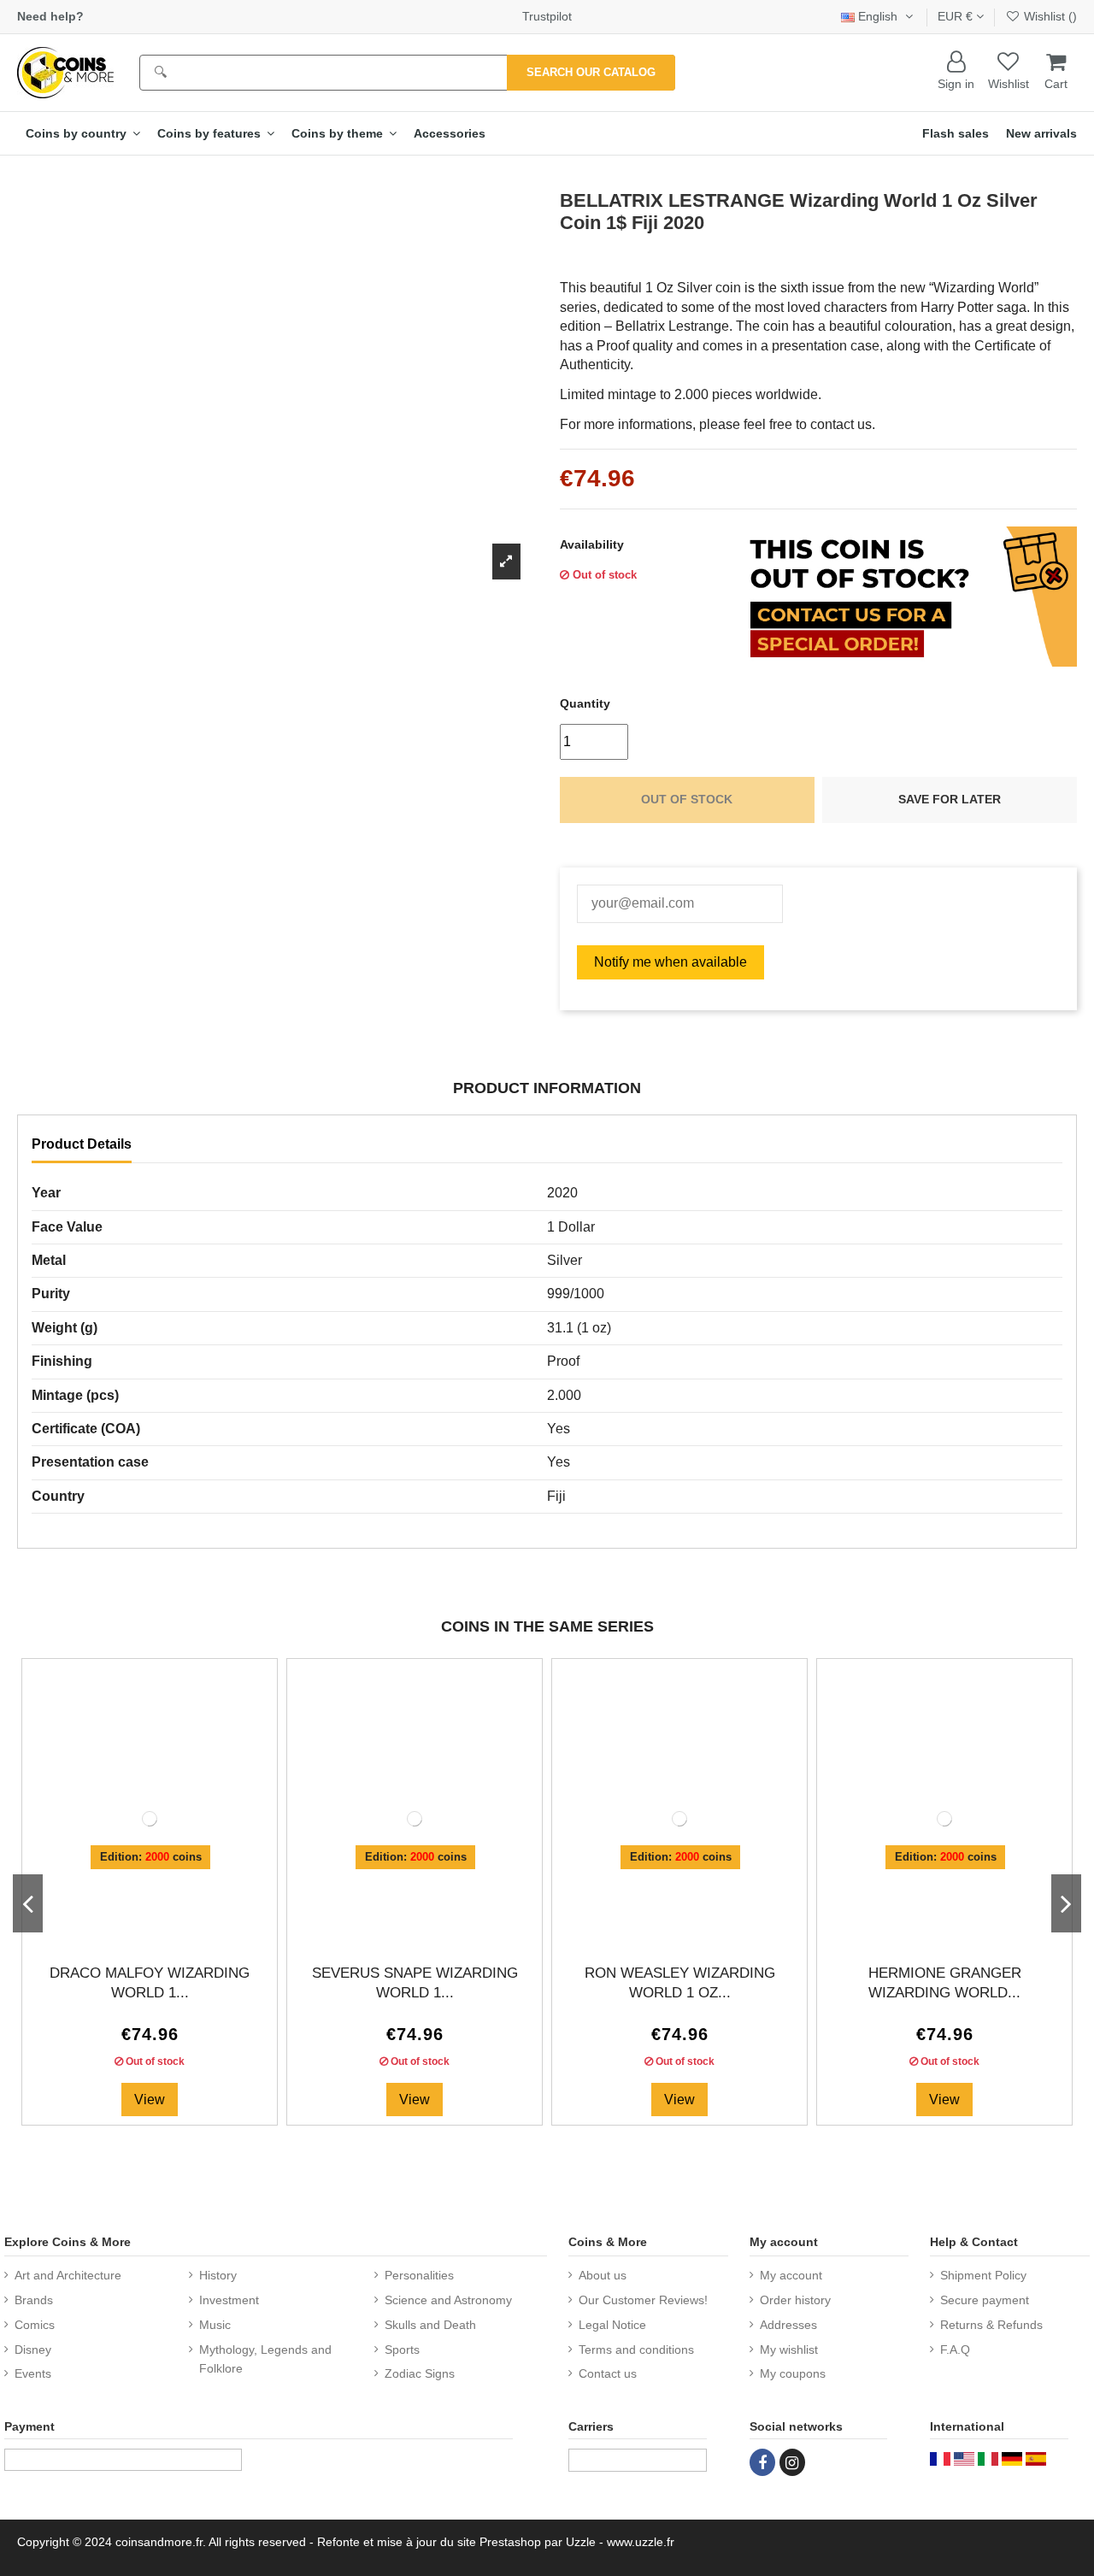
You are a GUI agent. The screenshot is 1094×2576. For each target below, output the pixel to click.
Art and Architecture (68, 2275)
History (218, 2275)
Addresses (788, 2325)
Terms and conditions (636, 2350)
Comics (35, 2325)
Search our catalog (591, 72)
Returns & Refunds (991, 2325)
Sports (402, 2350)
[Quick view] (163, 1929)
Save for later (950, 799)
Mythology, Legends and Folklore (265, 2359)
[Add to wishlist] (136, 1929)
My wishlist (789, 2350)
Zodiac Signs (420, 2373)
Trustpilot (547, 16)
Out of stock (687, 799)
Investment (229, 2300)
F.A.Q (955, 2350)
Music (215, 2325)
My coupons (793, 2373)
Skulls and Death (430, 2325)
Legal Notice (612, 2325)
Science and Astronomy (448, 2300)
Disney (33, 2350)
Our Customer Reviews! (643, 2300)
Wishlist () (1049, 16)
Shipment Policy (983, 2275)
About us (603, 2275)
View (150, 2100)
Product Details (82, 1144)
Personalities (419, 2275)
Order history (795, 2300)
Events (33, 2373)
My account (791, 2275)
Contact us (608, 2373)
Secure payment (985, 2300)
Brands (34, 2300)
